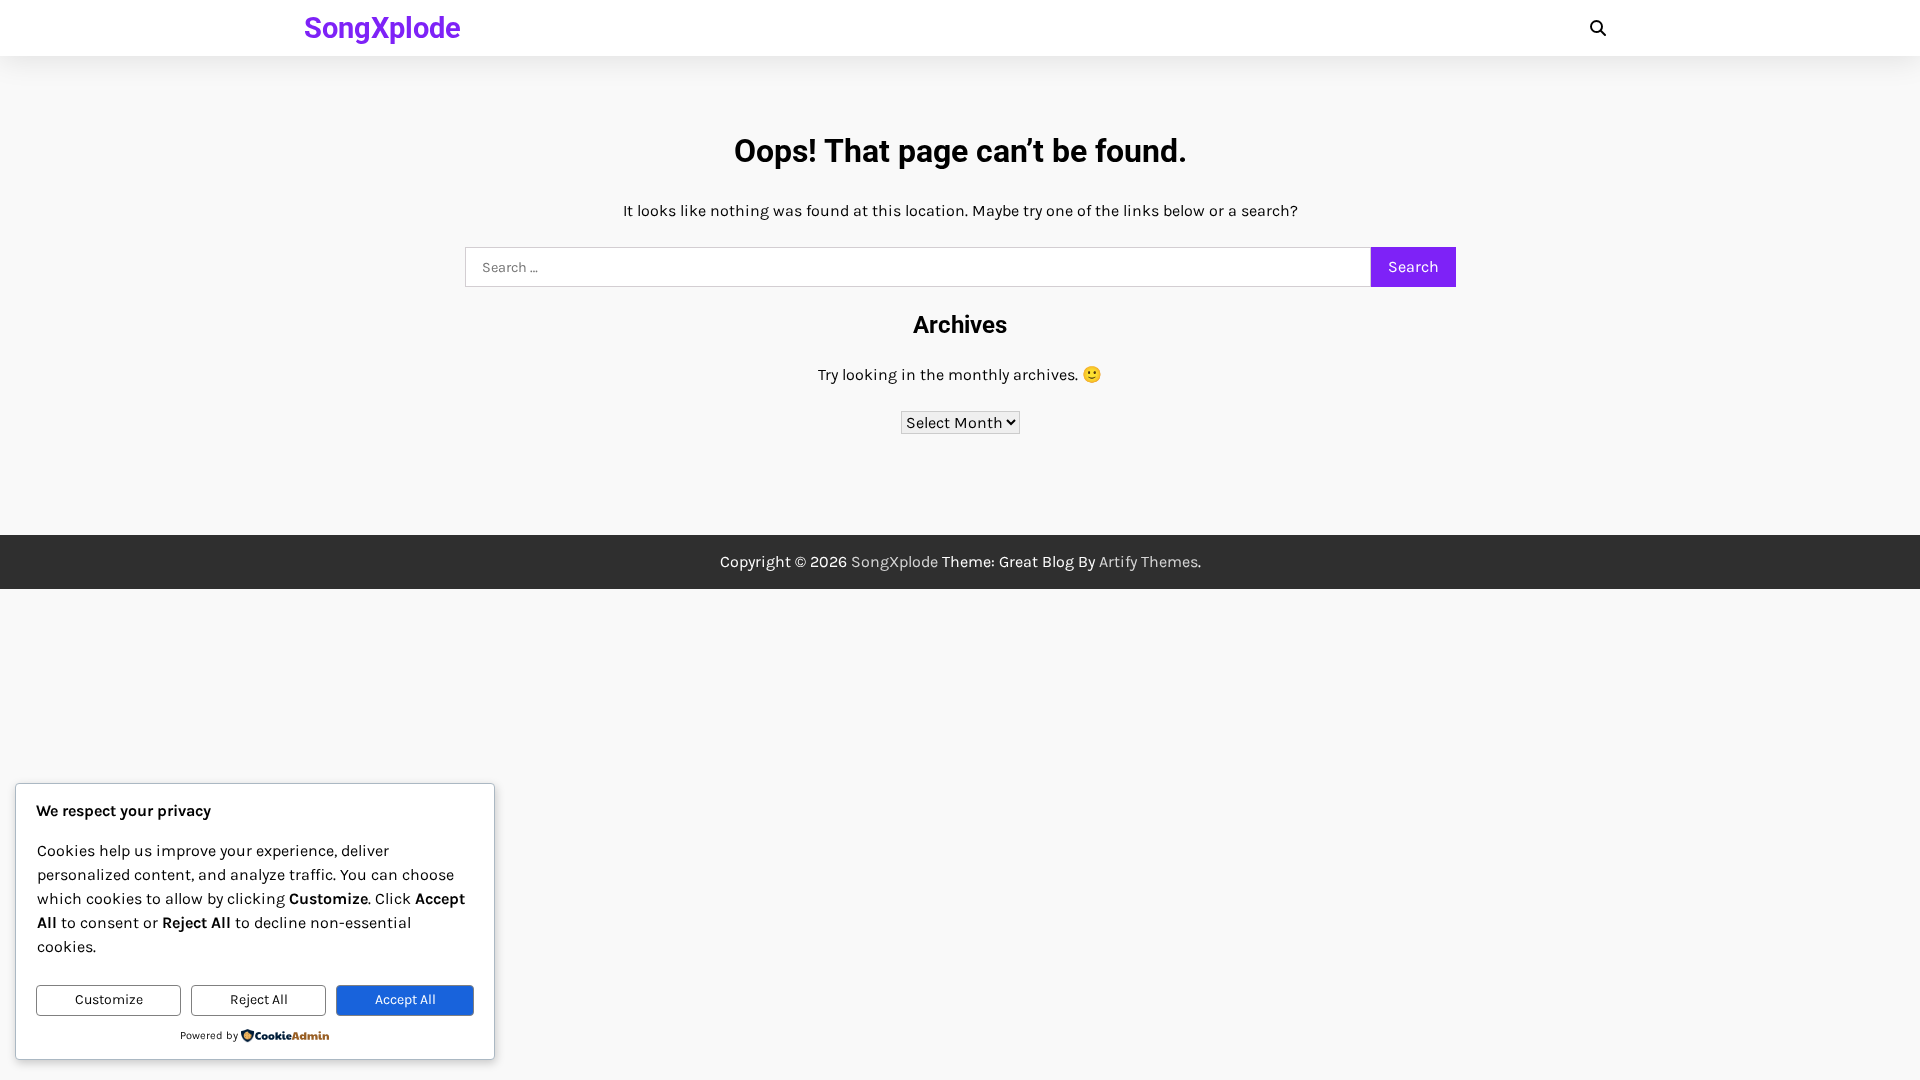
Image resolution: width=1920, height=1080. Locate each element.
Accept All (405, 999)
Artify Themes (1148, 561)
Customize (109, 999)
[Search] (1598, 28)
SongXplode (382, 28)
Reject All (259, 999)
